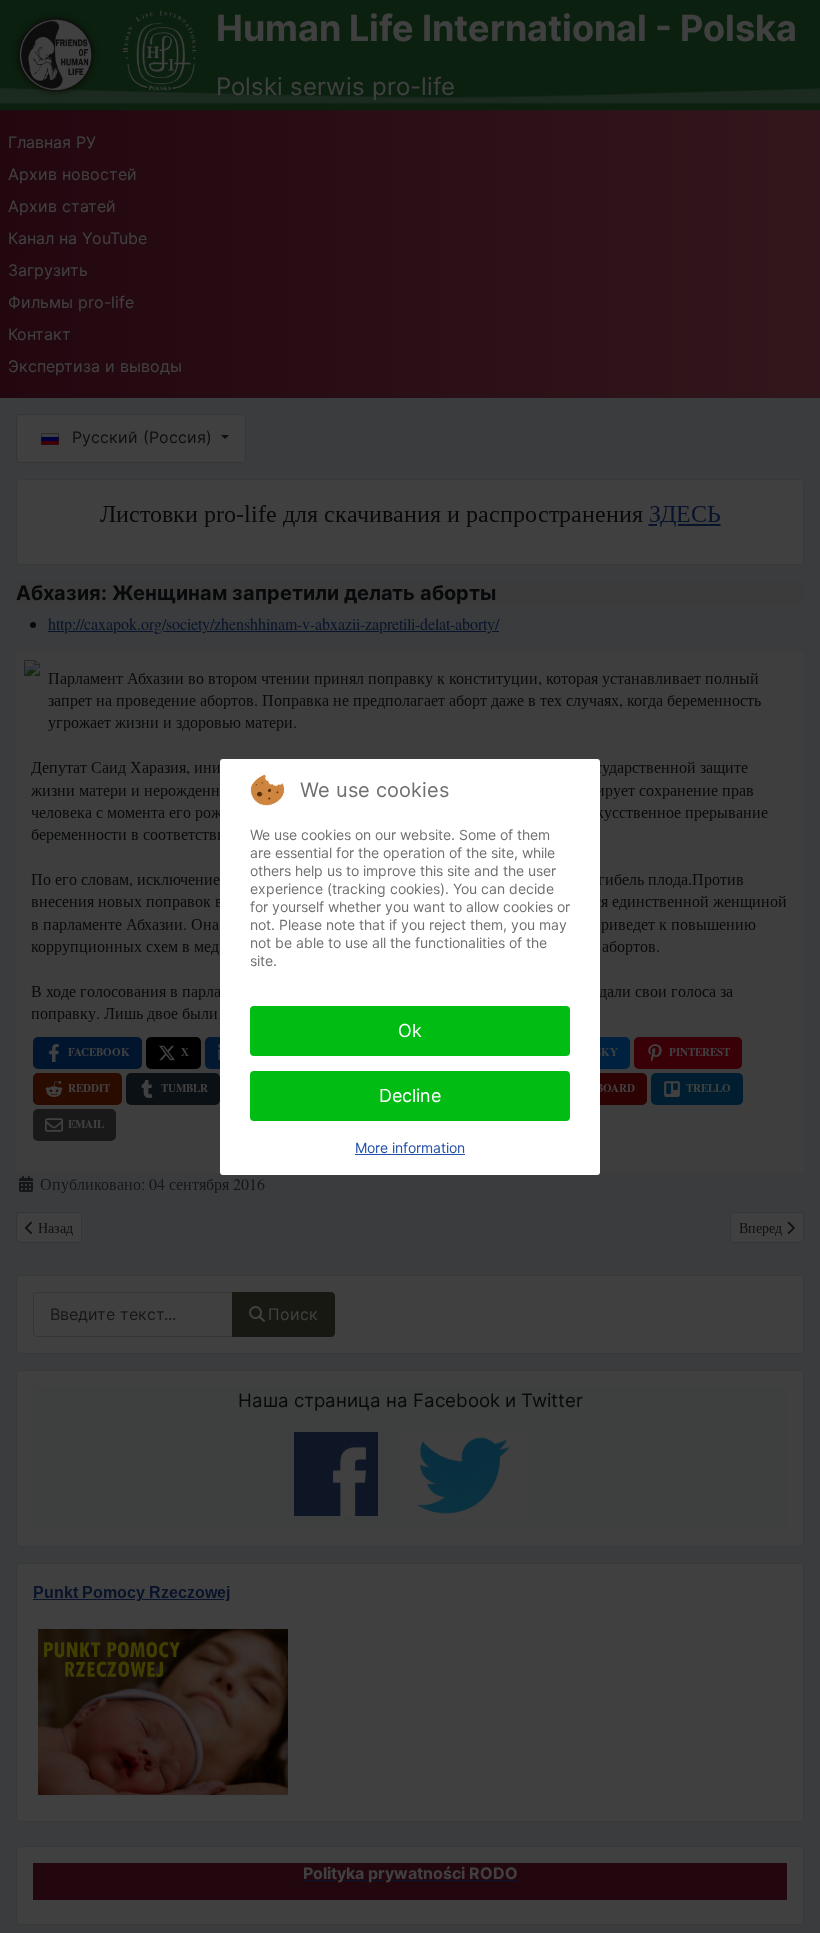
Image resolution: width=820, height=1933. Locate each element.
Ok (410, 1030)
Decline (410, 1095)
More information (410, 1147)
